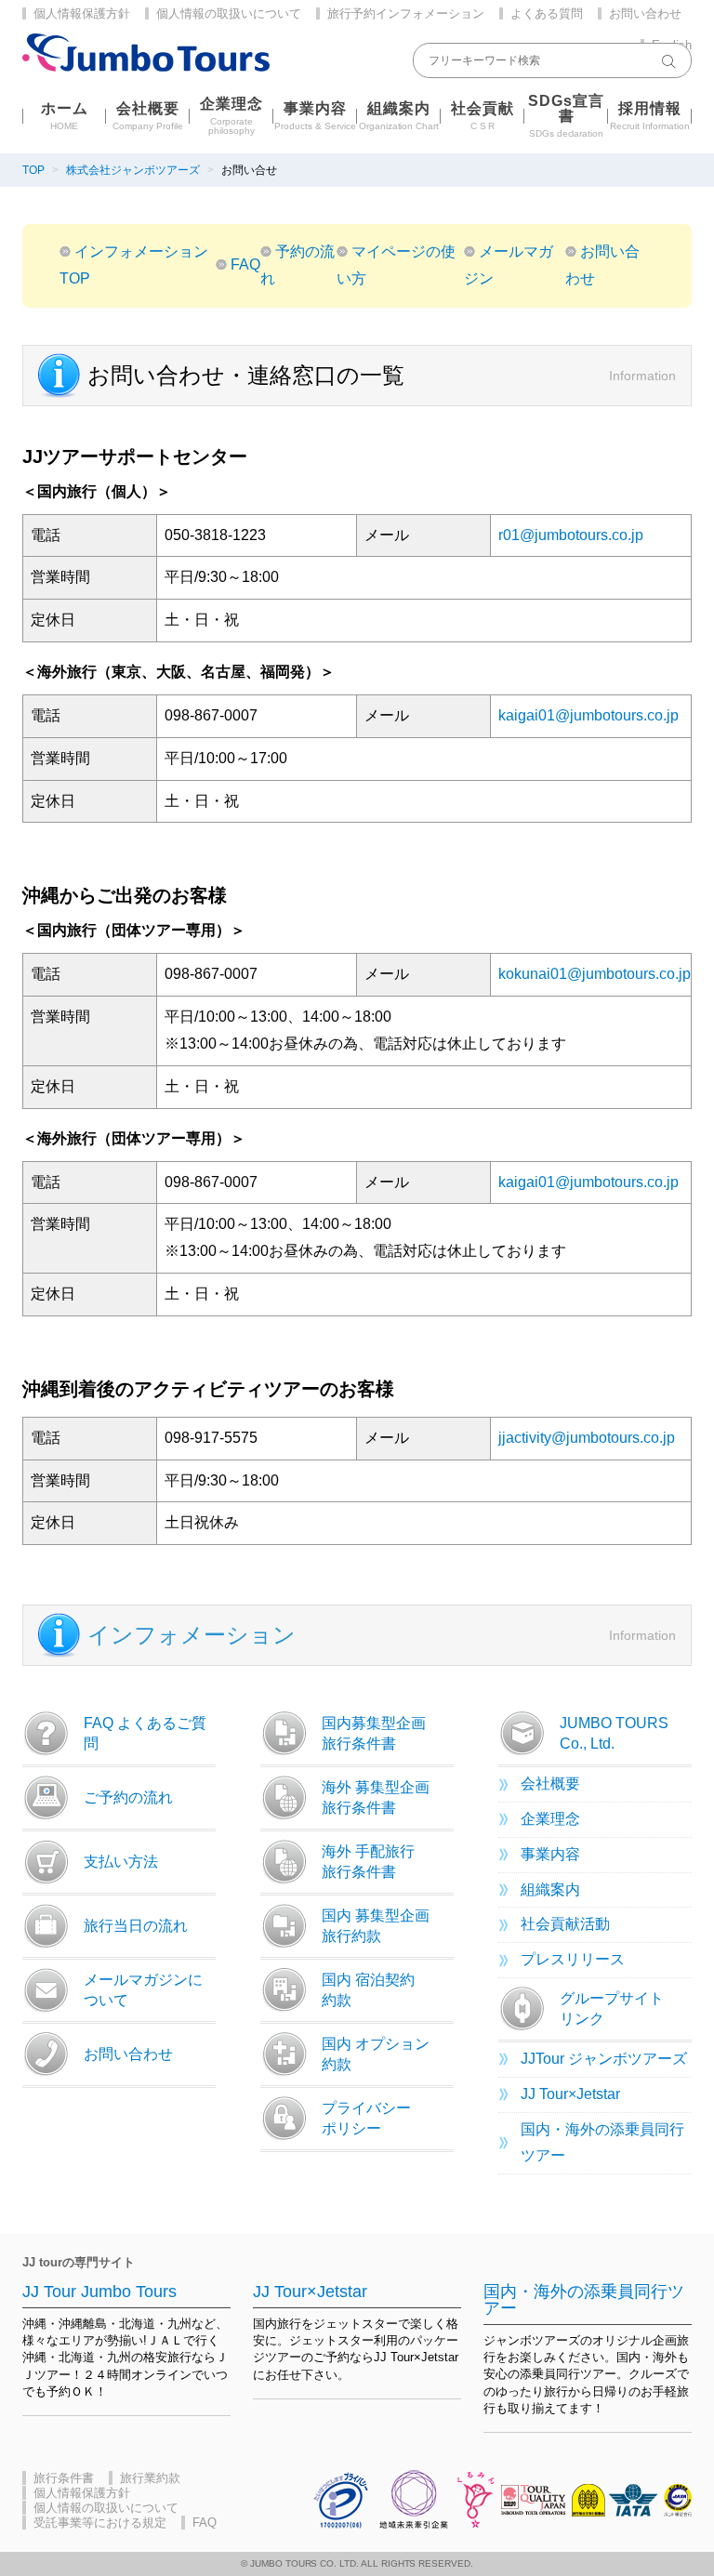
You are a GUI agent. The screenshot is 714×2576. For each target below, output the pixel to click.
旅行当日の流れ (136, 1926)
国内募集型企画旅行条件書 (374, 1733)
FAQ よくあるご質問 (145, 1733)
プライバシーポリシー (366, 2118)
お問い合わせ (645, 13)
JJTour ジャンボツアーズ (604, 2059)
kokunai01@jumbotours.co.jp (595, 974)
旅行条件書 (64, 2478)
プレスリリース (573, 1959)
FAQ (245, 264)
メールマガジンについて (143, 1990)
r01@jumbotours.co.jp (571, 535)
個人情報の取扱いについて (229, 13)
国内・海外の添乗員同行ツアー (602, 2143)
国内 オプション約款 (376, 2054)
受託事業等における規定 (100, 2523)
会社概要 (550, 1783)
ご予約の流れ (128, 1797)
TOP (33, 170)
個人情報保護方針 (82, 13)
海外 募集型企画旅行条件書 (376, 1797)
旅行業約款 (150, 2478)
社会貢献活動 (565, 1924)
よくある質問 (547, 13)
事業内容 (550, 1854)
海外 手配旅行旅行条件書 (368, 1862)
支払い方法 (121, 1862)
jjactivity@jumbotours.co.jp (587, 1438)
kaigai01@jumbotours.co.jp (588, 715)
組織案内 (550, 1889)
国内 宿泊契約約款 (368, 1990)
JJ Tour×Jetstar (570, 2094)
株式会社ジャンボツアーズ (133, 170)
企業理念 (550, 1819)
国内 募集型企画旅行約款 (376, 1926)
